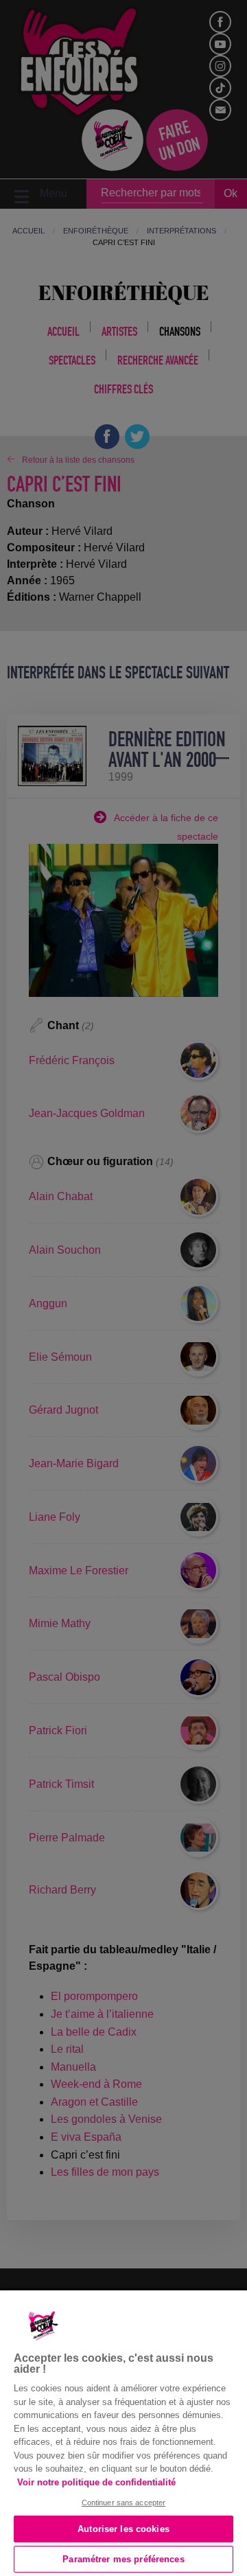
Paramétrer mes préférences (123, 2559)
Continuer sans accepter (124, 2503)
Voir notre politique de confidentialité (96, 2482)
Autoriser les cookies (123, 2529)
